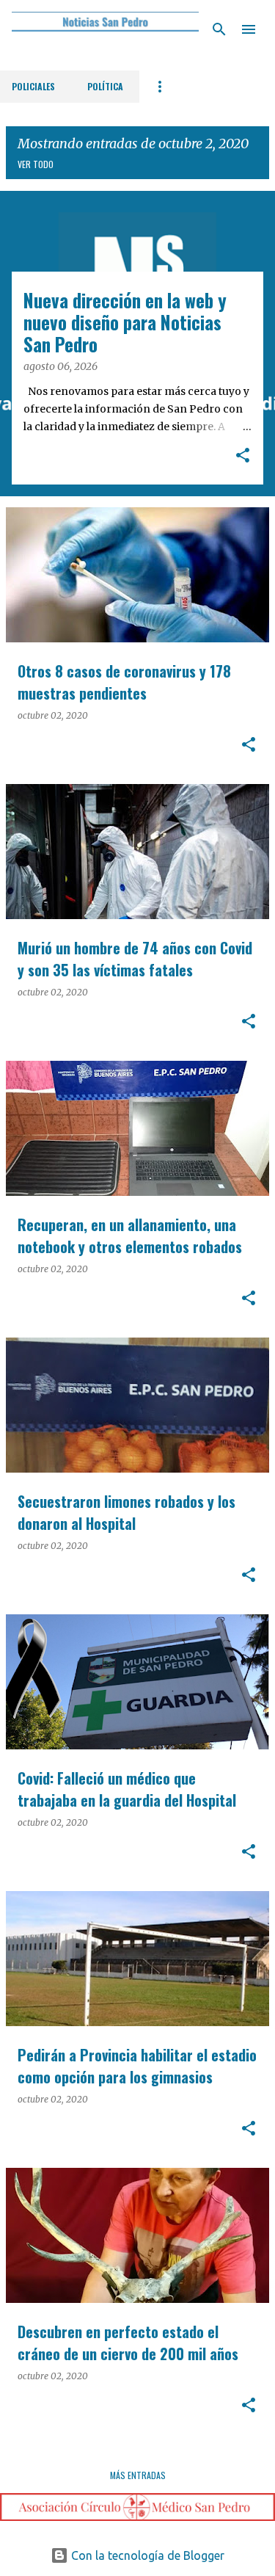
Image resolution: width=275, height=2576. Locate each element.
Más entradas (138, 2475)
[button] (243, 457)
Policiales (33, 86)
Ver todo (36, 164)
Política (105, 86)
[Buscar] (219, 29)
